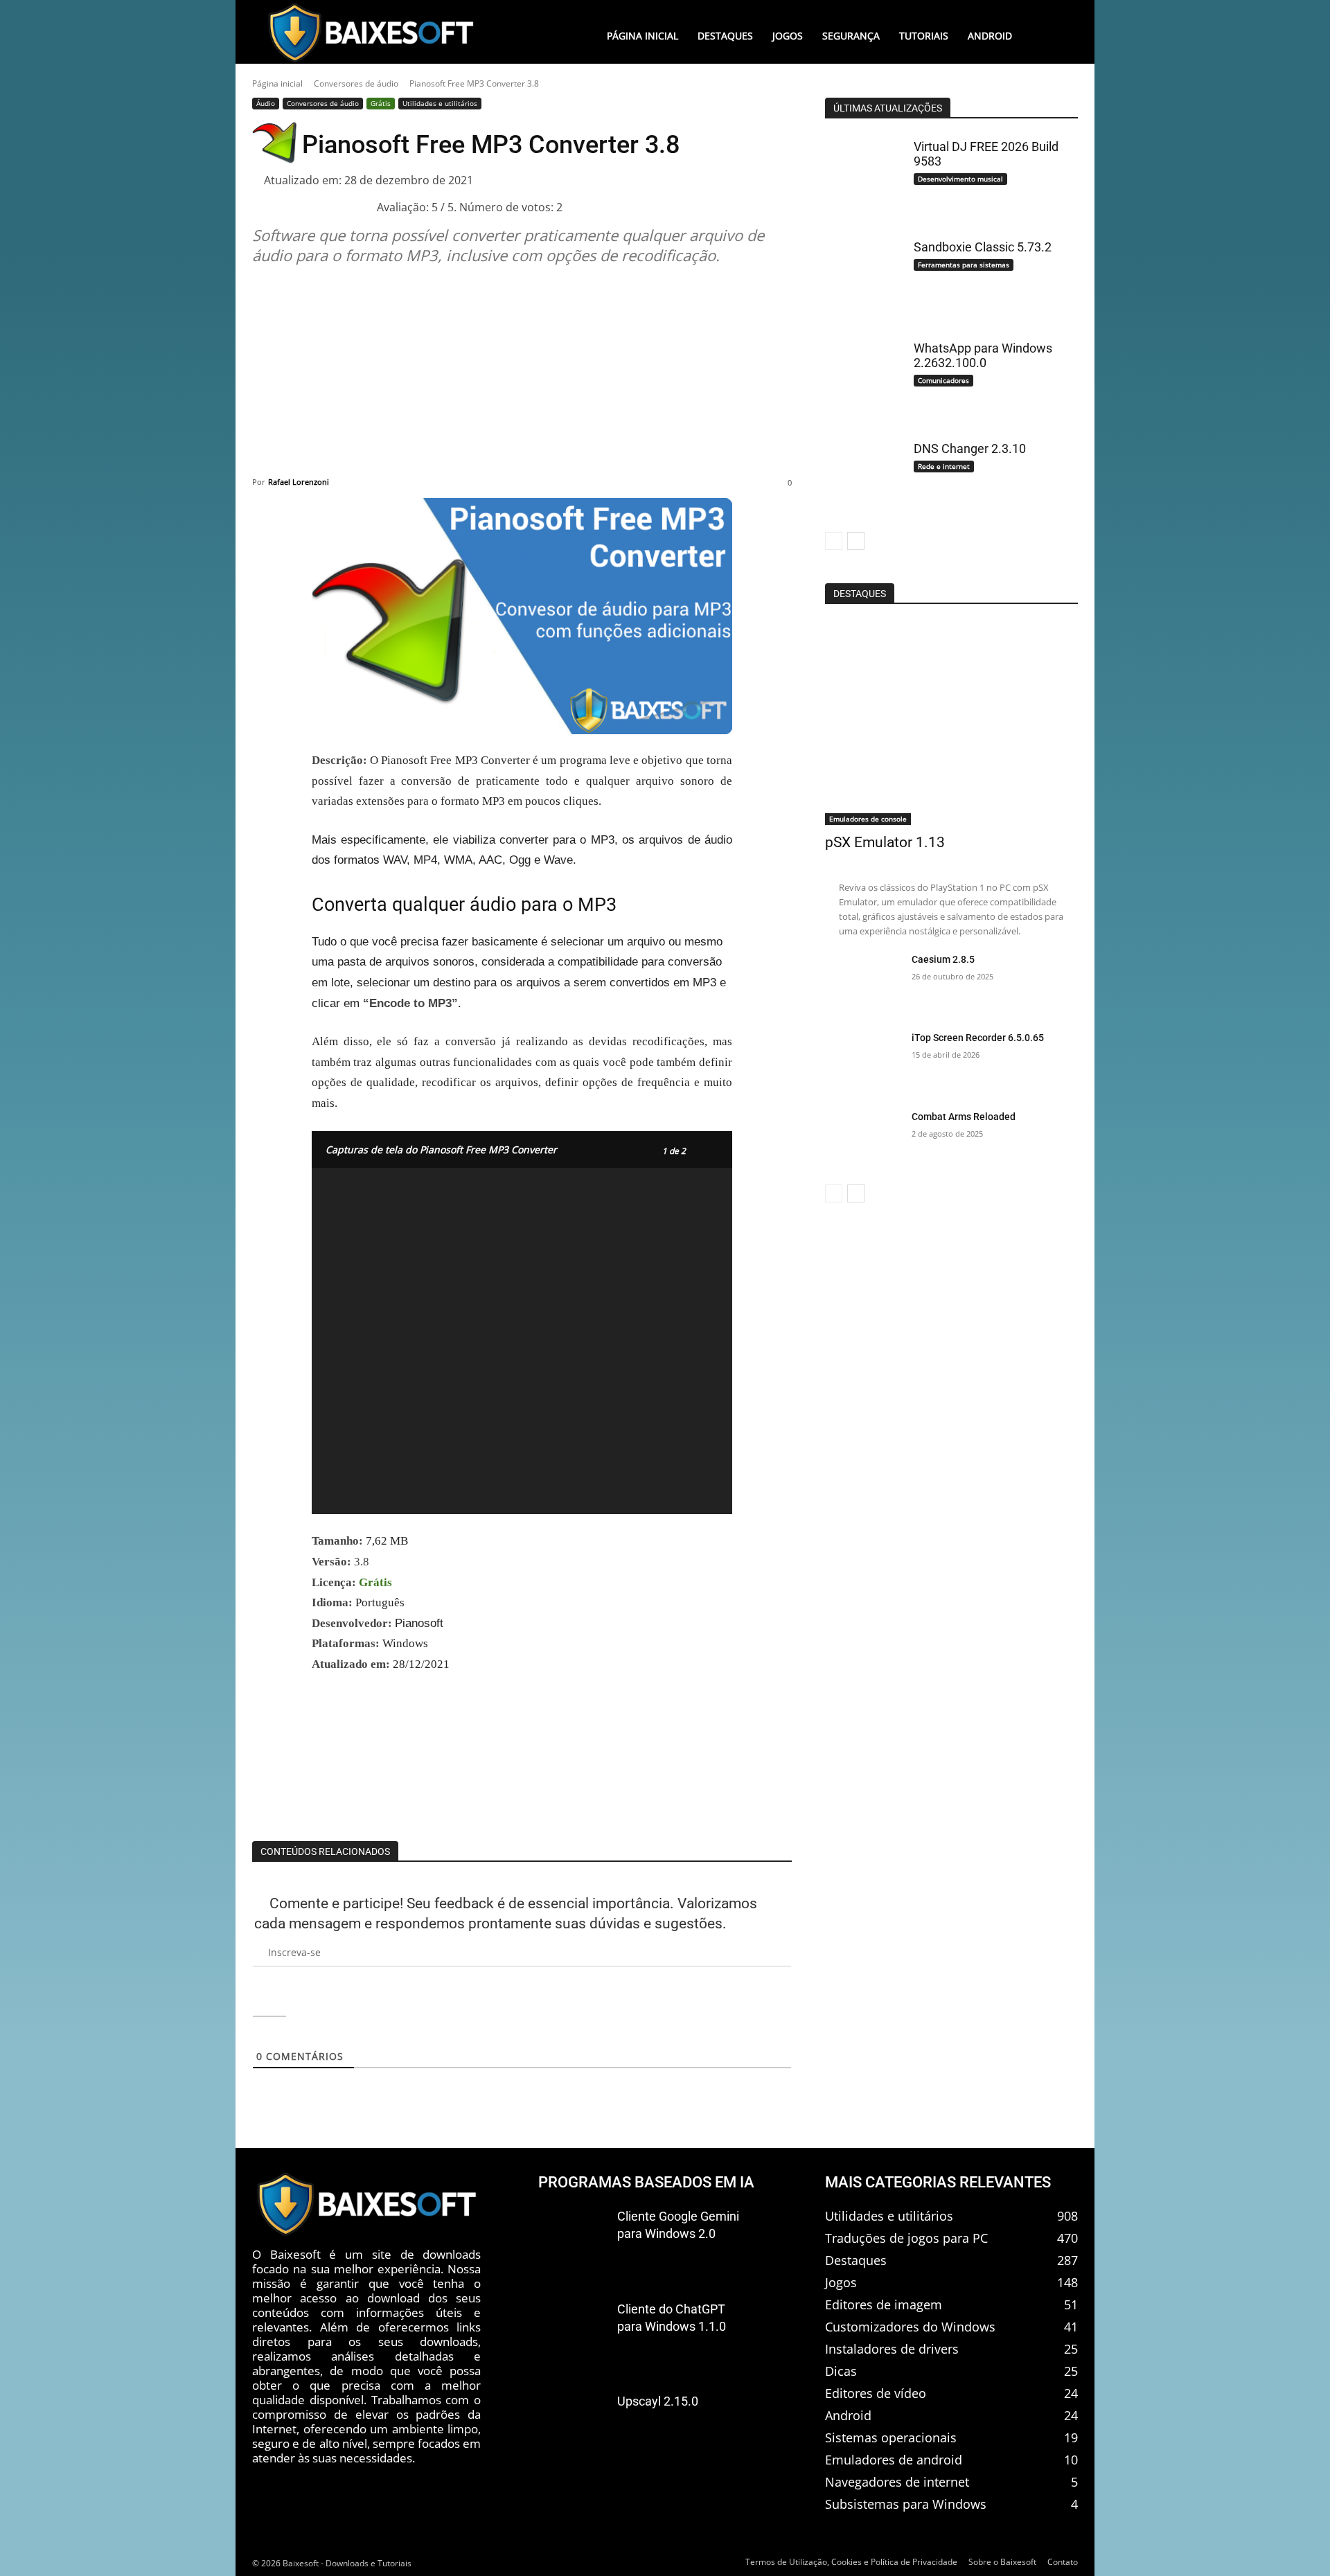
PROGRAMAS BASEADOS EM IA (646, 2182)
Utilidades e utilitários (440, 103)
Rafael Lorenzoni (299, 482)
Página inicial (277, 83)
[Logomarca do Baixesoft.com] (371, 33)
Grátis (381, 103)
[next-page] (856, 541)
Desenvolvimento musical (960, 179)
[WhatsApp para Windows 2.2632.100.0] (863, 376)
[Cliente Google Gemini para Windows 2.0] (572, 2239)
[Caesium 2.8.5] (863, 983)
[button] (1049, 36)
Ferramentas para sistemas (964, 265)
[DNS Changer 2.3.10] (863, 477)
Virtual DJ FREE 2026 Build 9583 (986, 154)
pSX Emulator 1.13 (885, 842)
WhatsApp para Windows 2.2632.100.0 (983, 356)
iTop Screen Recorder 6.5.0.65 (978, 1038)
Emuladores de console (868, 819)
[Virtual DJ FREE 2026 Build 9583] (863, 175)
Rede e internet (944, 466)
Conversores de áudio (356, 83)
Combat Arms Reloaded (964, 1117)
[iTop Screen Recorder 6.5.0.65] (863, 1061)
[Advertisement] (522, 371)
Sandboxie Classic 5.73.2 (983, 247)
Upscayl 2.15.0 (658, 2402)
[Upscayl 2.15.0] (572, 2424)
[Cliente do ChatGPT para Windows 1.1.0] (572, 2332)
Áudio (266, 103)
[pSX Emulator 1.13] (951, 723)
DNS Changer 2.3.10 (970, 448)
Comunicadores (943, 380)
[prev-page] (834, 541)
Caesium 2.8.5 (943, 959)
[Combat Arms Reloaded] (863, 1140)
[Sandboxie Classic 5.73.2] (863, 276)
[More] (1049, 1806)
